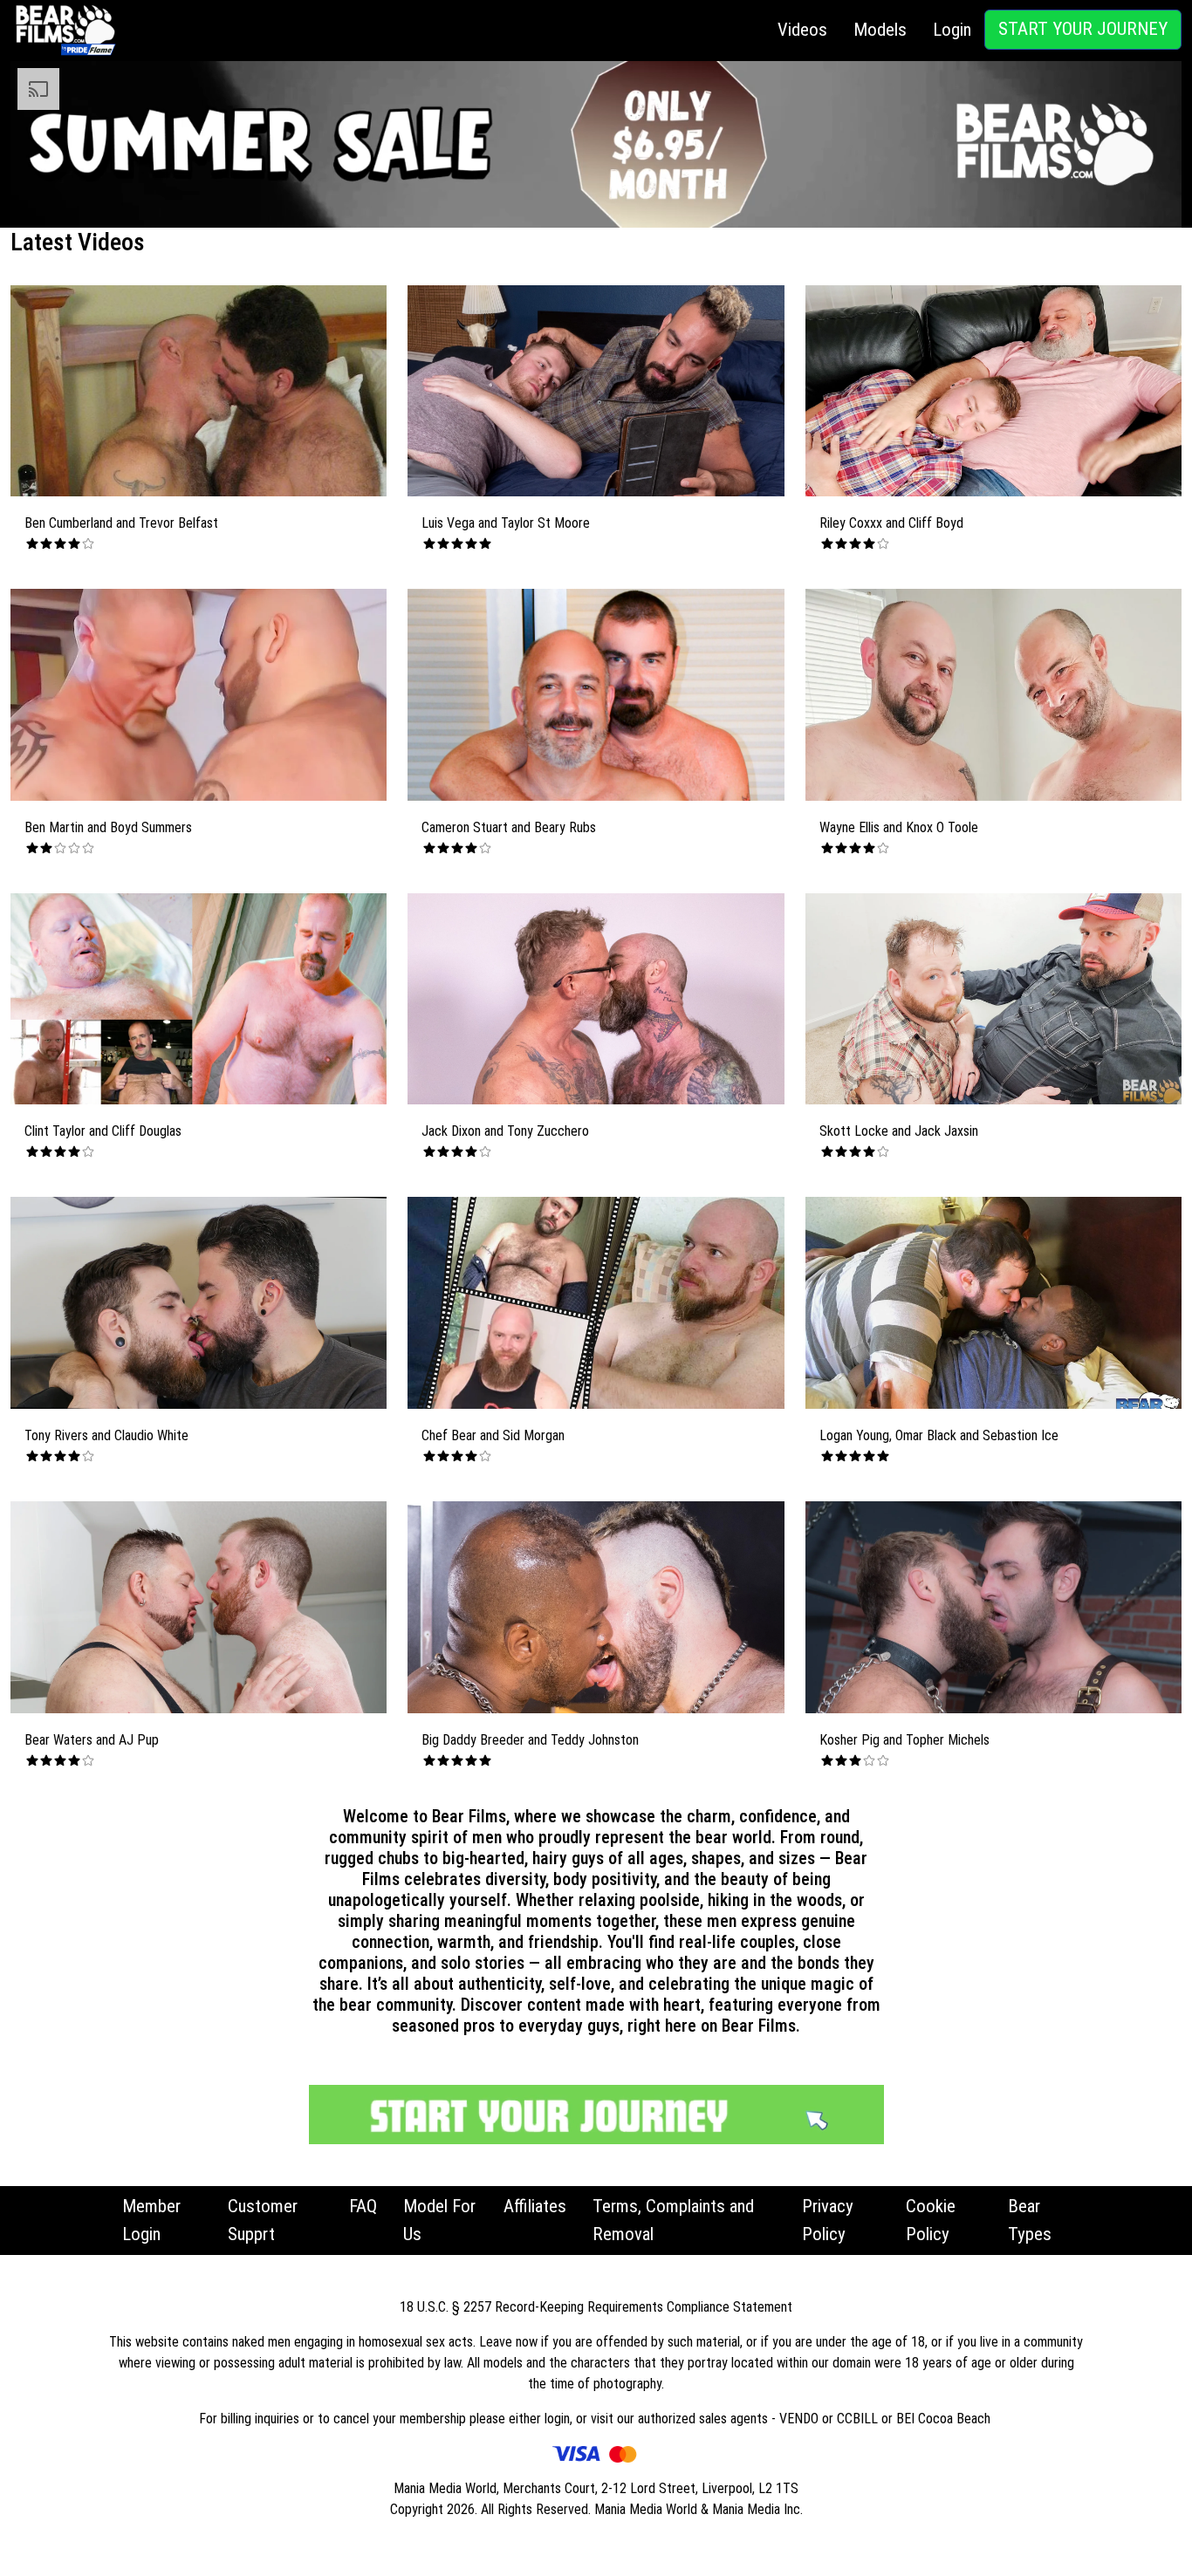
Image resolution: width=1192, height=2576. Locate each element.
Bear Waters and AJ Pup (92, 1740)
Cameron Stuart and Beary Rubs (509, 827)
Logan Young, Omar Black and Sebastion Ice (939, 1435)
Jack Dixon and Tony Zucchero (505, 1131)
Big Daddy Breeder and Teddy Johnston (530, 1740)
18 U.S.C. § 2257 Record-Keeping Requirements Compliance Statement (596, 2307)
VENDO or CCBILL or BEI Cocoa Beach (887, 2419)
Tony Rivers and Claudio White (106, 1435)
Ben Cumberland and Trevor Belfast (121, 523)
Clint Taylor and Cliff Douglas (103, 1131)
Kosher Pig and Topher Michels (904, 1740)
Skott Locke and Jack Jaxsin (899, 1131)
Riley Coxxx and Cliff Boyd (891, 523)
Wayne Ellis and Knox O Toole (899, 827)
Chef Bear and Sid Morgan (493, 1435)
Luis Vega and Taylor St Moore (506, 523)
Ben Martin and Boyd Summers (108, 827)
